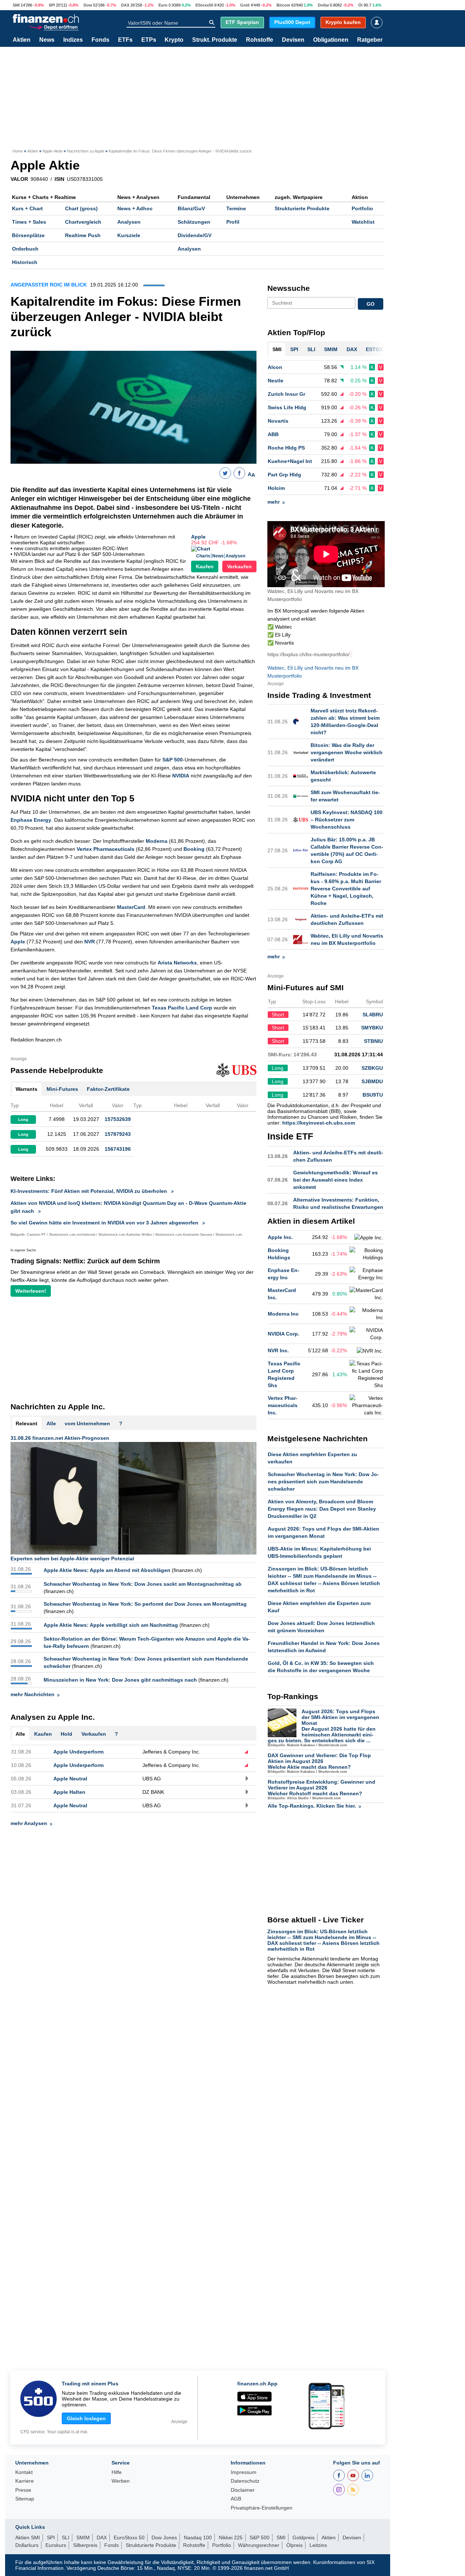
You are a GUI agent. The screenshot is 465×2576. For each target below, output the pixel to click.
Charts (203, 556)
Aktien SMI (28, 2538)
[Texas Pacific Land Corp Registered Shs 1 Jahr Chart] (366, 1374)
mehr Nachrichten (33, 1694)
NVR (90, 942)
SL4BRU (373, 1015)
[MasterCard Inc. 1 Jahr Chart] (366, 1294)
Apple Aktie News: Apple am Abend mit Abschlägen (107, 1570)
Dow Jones (164, 2538)
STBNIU (373, 1041)
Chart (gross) (81, 208)
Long (23, 1120)
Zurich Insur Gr (286, 394)
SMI (16, 5)
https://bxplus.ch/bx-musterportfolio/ (308, 654)
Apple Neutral (70, 1779)
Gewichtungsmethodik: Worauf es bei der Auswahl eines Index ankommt (335, 1180)
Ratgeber (370, 40)
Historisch (25, 262)
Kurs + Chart (27, 208)
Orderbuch (25, 249)
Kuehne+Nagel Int (290, 461)
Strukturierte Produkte (302, 208)
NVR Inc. (278, 1350)
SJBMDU (372, 1081)
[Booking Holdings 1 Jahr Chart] (366, 1254)
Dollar (324, 5)
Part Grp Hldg (284, 475)
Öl (360, 5)
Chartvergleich (83, 222)
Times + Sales (29, 222)
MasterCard (131, 907)
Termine (236, 208)
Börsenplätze (28, 235)
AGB (236, 2499)
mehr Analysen (29, 1823)
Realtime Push (83, 235)
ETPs (149, 40)
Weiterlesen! (31, 1291)
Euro (163, 5)
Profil (233, 222)
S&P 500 (173, 760)
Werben (121, 2481)
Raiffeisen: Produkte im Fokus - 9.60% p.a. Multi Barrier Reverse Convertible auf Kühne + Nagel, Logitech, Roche (346, 889)
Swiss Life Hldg (287, 407)
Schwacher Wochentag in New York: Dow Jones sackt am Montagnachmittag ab (143, 1584)
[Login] (377, 23)
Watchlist (363, 222)
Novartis (278, 421)
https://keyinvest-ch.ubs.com (319, 1123)
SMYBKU (372, 1028)
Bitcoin (283, 5)
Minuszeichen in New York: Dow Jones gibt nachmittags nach (120, 1680)
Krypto (174, 40)
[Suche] (212, 23)
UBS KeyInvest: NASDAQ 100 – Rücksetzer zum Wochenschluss (347, 820)
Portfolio (362, 208)
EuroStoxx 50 (129, 2538)
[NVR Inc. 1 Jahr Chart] (370, 1351)
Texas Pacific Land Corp (182, 1008)
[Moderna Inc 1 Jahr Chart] (366, 1314)
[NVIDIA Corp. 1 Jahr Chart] (366, 1334)
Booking (194, 849)
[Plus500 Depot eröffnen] (53, 27)
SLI (66, 2538)
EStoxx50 (204, 5)
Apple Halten (69, 1792)
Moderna (157, 841)
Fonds (100, 40)
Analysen (129, 222)
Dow (88, 5)
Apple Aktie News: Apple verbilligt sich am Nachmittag (111, 1625)
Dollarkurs (27, 2545)
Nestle (276, 381)
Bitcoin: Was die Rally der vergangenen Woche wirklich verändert (347, 752)
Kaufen (205, 566)
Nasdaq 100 (198, 2538)
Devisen (293, 40)
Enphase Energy (31, 820)
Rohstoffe (260, 40)
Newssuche (289, 288)
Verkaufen (239, 566)
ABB (273, 434)
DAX (125, 5)
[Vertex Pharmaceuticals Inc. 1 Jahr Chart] (366, 1405)
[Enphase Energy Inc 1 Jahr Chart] (366, 1274)
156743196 (118, 1149)
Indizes (73, 40)
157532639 (118, 1119)
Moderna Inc (283, 1314)
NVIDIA (181, 776)
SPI (52, 5)
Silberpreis (85, 2545)
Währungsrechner (259, 2545)
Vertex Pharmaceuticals (106, 849)
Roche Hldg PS (286, 448)
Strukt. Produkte (215, 40)
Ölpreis (294, 2545)
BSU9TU (373, 1095)
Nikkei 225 (231, 2538)
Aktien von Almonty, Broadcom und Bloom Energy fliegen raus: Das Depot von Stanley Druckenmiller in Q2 (322, 1509)
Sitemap (25, 2499)
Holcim (276, 488)
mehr (274, 502)
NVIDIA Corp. (284, 1334)
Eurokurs (56, 2545)
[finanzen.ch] (46, 19)
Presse (23, 2490)
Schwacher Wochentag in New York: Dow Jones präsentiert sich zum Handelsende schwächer (323, 1482)
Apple (198, 537)
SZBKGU (372, 1068)
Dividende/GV (195, 235)
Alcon (275, 367)
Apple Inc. (280, 1237)
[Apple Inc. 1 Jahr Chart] (369, 1238)
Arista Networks (177, 963)
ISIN (59, 179)
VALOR (19, 179)
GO (371, 304)
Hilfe (117, 2472)
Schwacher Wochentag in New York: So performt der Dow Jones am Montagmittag (145, 1604)
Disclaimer (243, 2490)
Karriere (25, 2481)
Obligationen (331, 40)
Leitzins (318, 2545)
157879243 (118, 1134)
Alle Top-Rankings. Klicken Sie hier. (312, 1806)
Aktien (22, 40)
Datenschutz (245, 2481)
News (47, 40)
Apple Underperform (78, 1752)
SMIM (83, 2538)
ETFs (125, 40)
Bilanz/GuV (191, 208)
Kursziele (129, 235)
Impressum (244, 2472)
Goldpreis (304, 2538)
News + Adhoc (135, 208)
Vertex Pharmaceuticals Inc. (283, 1405)
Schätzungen (194, 222)
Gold (245, 5)
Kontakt (24, 2472)
